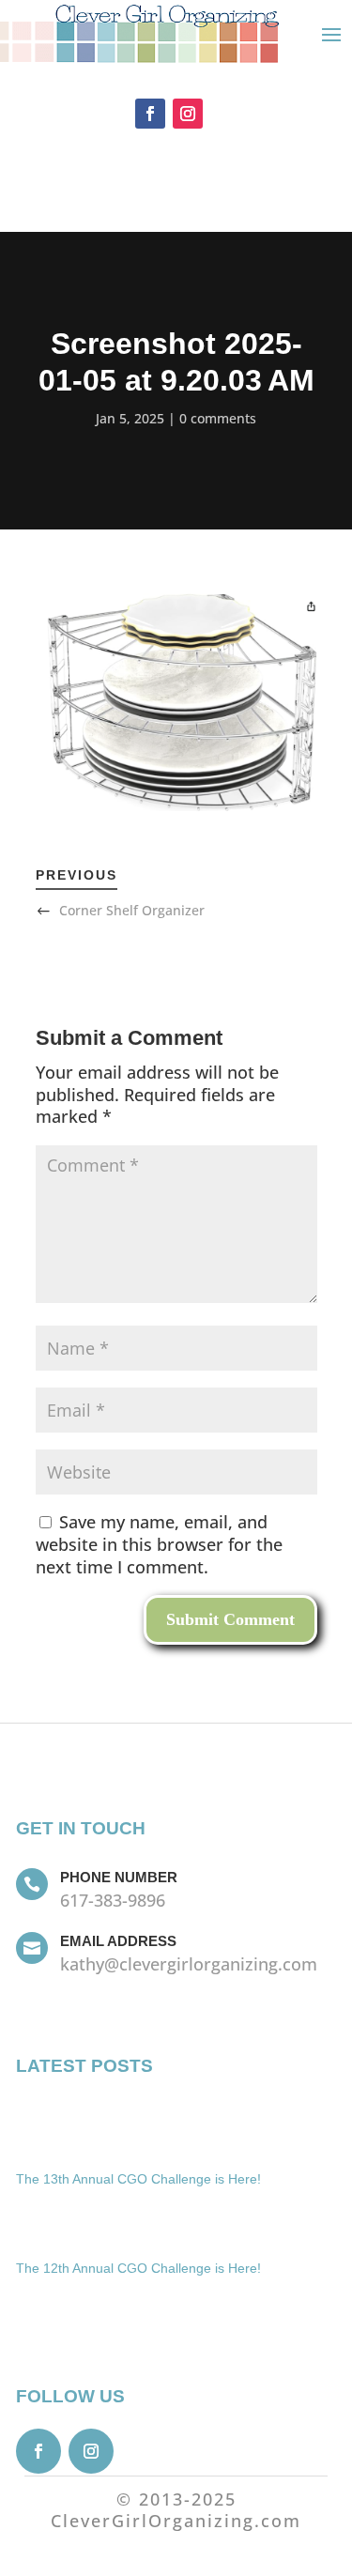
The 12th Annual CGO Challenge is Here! (138, 2268)
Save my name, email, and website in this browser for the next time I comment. (159, 1544)
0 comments (218, 418)
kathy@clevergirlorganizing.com (189, 1964)
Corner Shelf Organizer (132, 910)
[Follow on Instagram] (188, 114)
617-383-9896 (113, 1900)
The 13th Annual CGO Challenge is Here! (138, 2179)
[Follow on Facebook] (150, 114)
